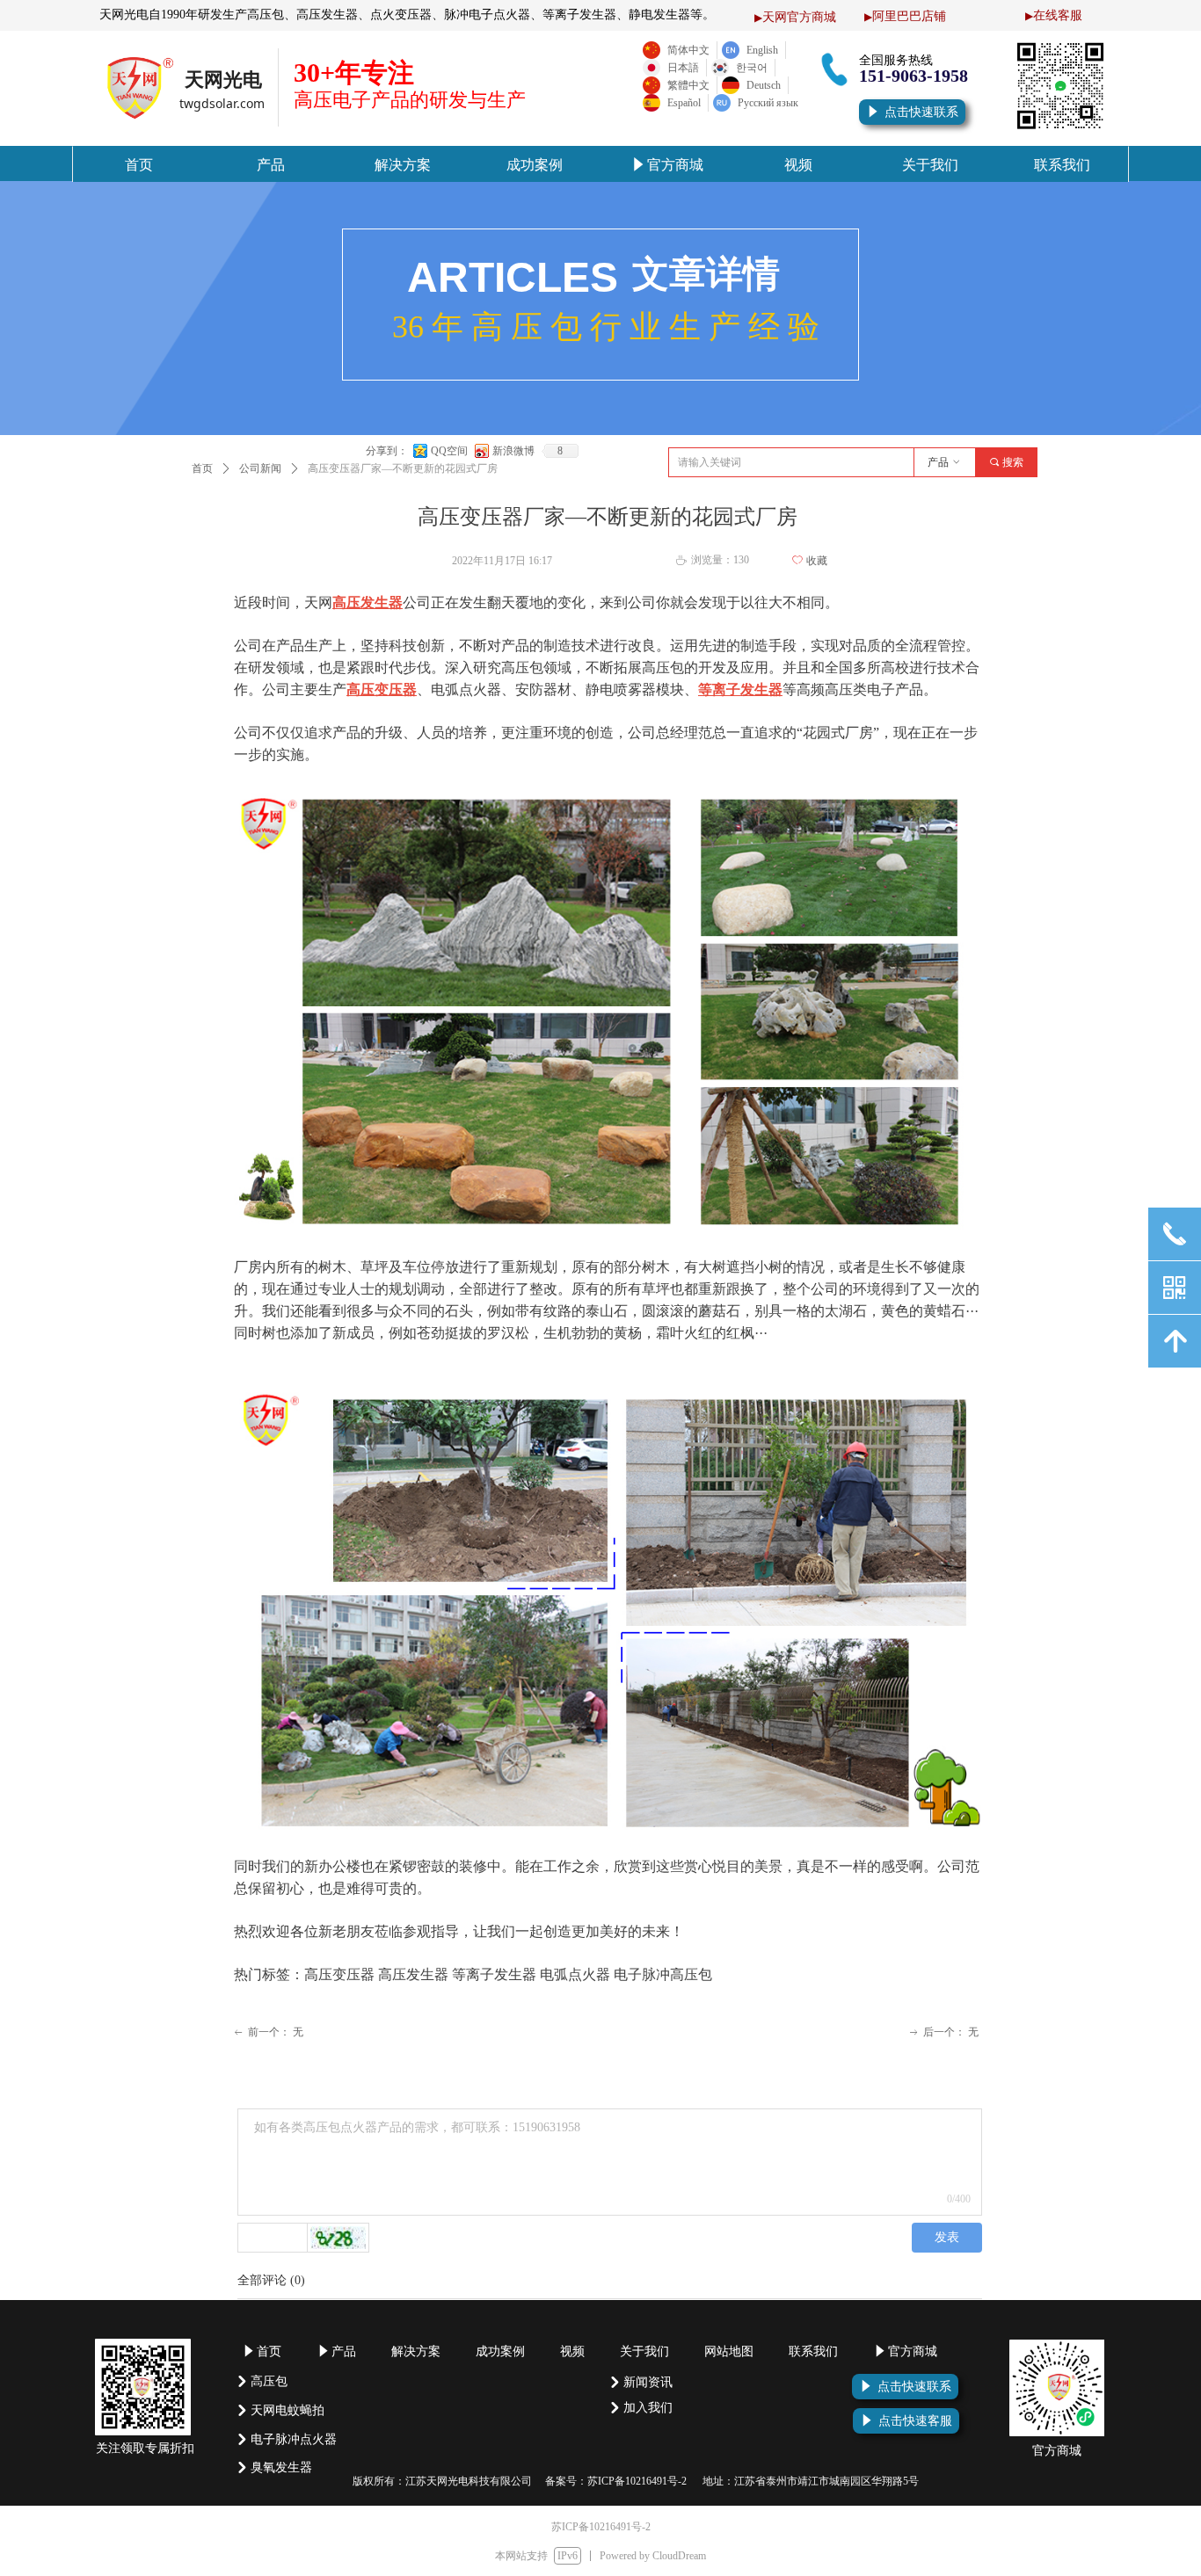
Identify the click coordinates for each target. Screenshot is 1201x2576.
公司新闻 (260, 468)
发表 (947, 2237)
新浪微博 (513, 451)
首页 (202, 468)
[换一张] (338, 2238)
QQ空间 (449, 451)
